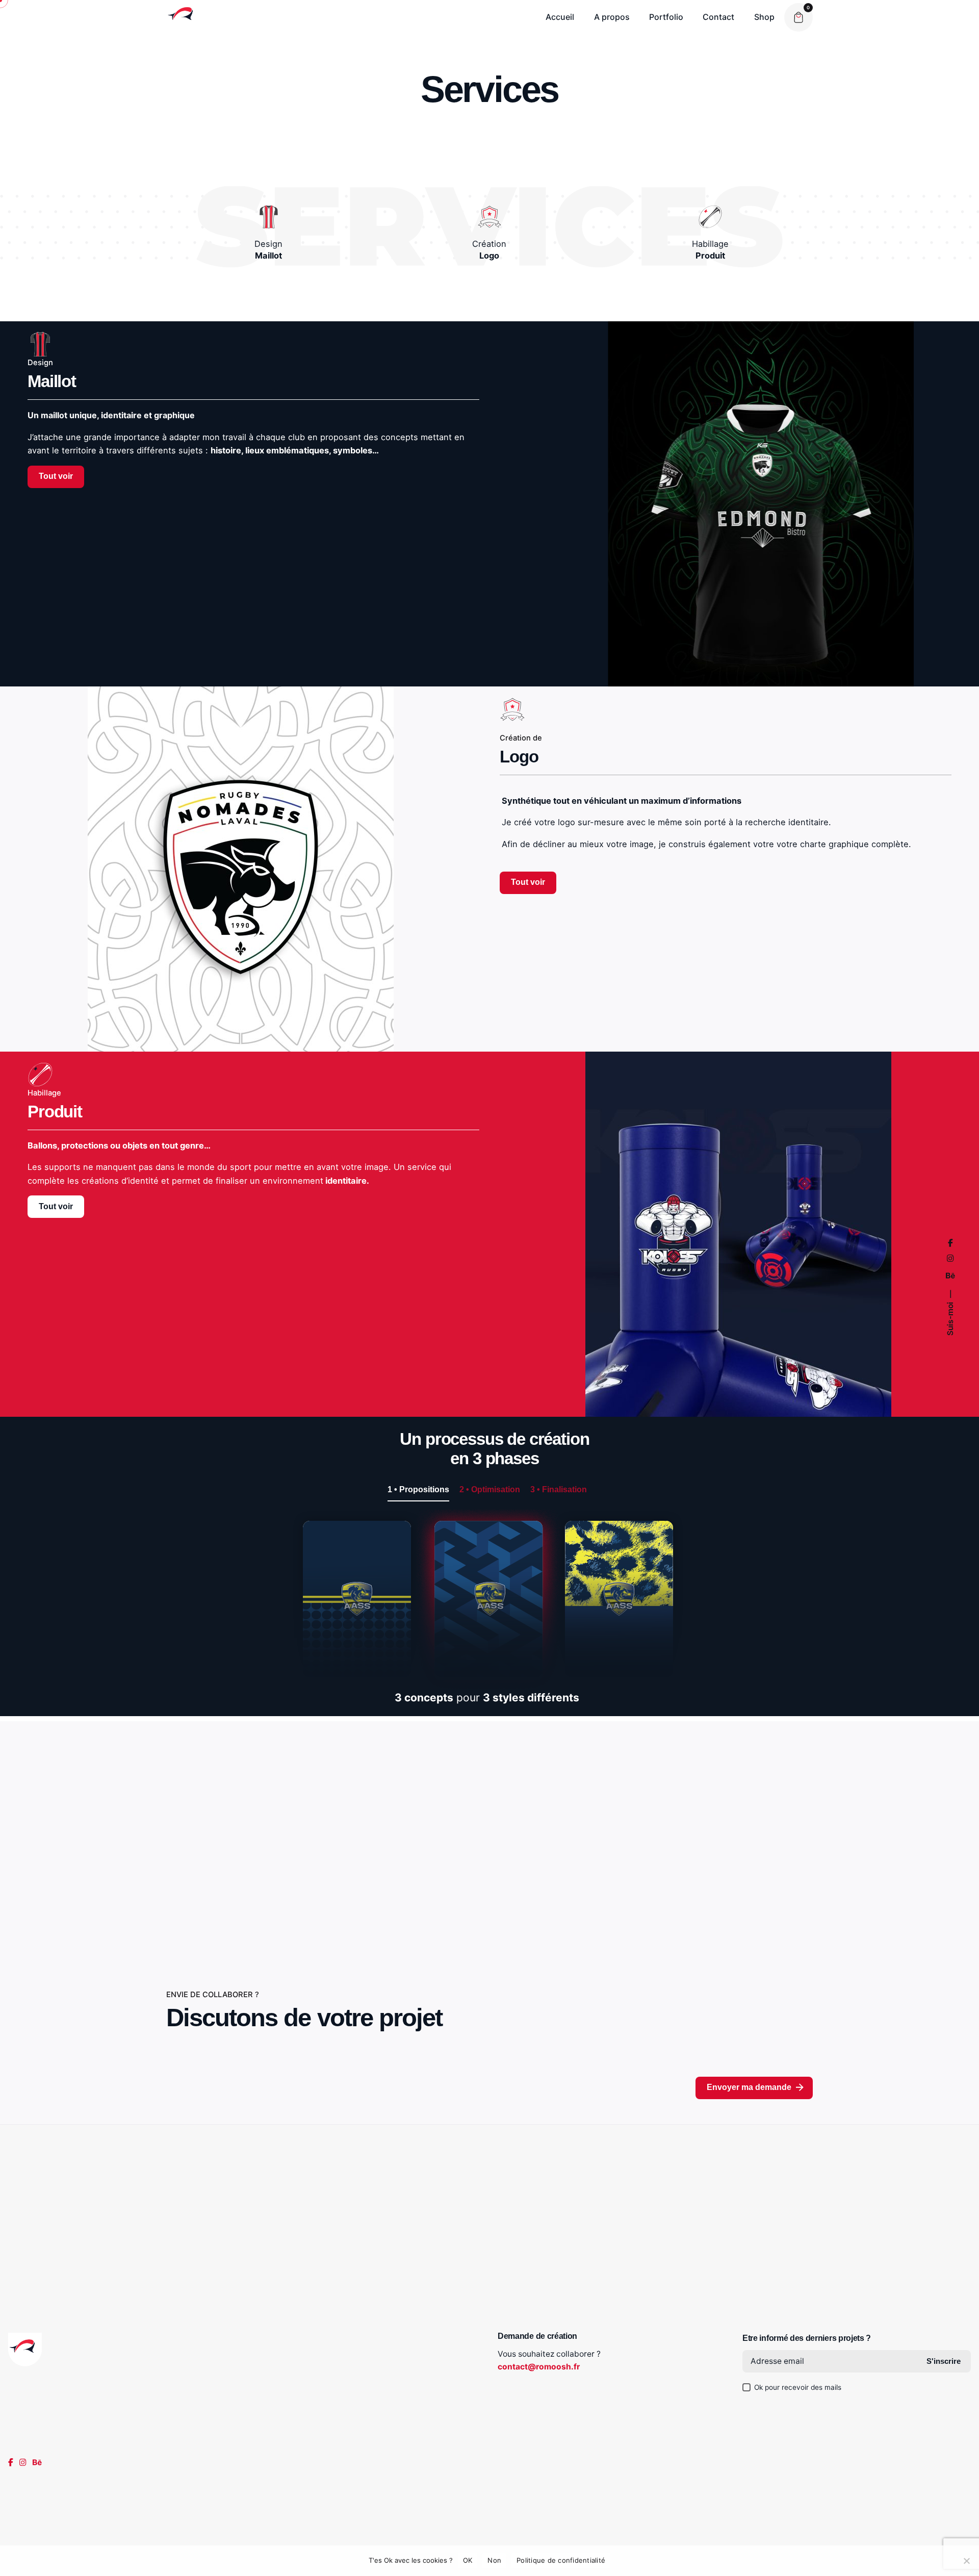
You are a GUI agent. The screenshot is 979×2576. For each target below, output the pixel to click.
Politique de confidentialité (561, 2560)
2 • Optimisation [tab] (490, 1489)
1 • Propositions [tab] (418, 1489)
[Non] (966, 2561)
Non (494, 2560)
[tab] (418, 1501)
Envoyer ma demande (749, 2087)
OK (468, 2560)
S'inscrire (944, 2361)
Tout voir (56, 476)
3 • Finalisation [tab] (559, 1489)
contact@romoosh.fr (539, 2367)
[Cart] (798, 17)
